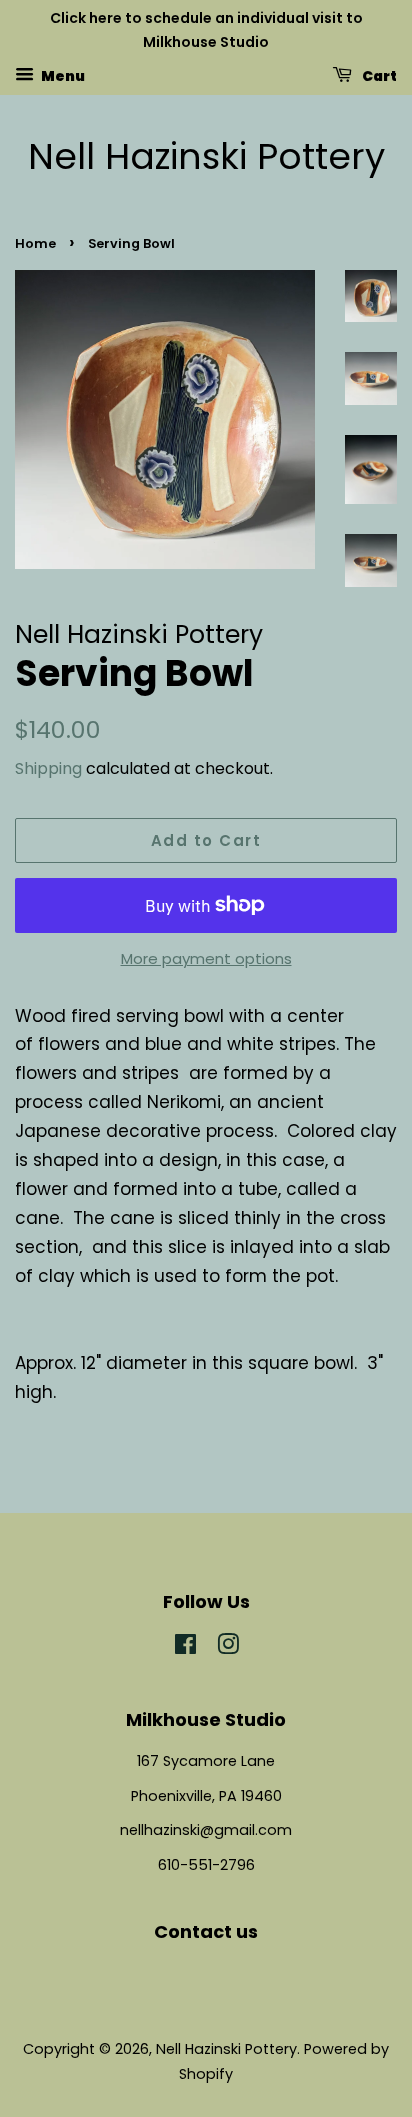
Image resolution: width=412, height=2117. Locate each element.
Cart (378, 75)
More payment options (206, 958)
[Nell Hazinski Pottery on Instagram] (228, 1648)
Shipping (48, 768)
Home (35, 243)
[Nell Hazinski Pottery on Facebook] (185, 1648)
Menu (62, 75)
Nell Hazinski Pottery (206, 156)
